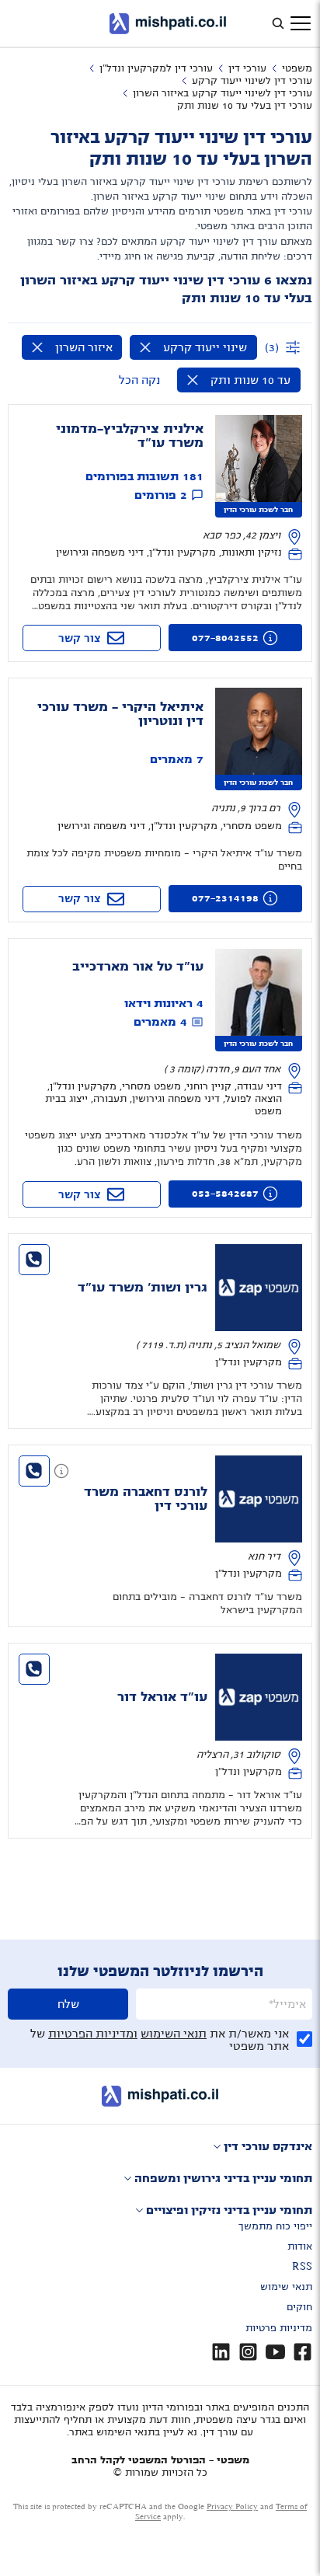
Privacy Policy (232, 2506)
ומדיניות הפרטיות (93, 2034)
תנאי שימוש (286, 2287)
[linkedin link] (221, 2352)
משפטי (297, 68)
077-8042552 (225, 638)
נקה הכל (139, 380)
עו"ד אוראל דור (162, 1697)
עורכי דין (247, 68)
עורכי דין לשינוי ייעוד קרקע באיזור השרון (223, 93)
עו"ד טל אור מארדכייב (138, 967)
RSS (302, 2267)
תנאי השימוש (174, 2034)
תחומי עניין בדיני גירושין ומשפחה (223, 2178)
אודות (300, 2247)
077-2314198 (225, 898)
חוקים (299, 2307)
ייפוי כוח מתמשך (275, 2226)
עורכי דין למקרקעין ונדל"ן (156, 68)
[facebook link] (303, 2352)
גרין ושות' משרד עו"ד (143, 1288)
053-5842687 (225, 1194)
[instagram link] (248, 2352)
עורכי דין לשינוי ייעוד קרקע (252, 81)
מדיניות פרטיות (279, 2328)
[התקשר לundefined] (34, 1260)
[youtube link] (275, 2352)
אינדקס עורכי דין (268, 2146)
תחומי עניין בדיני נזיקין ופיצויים (229, 2210)
